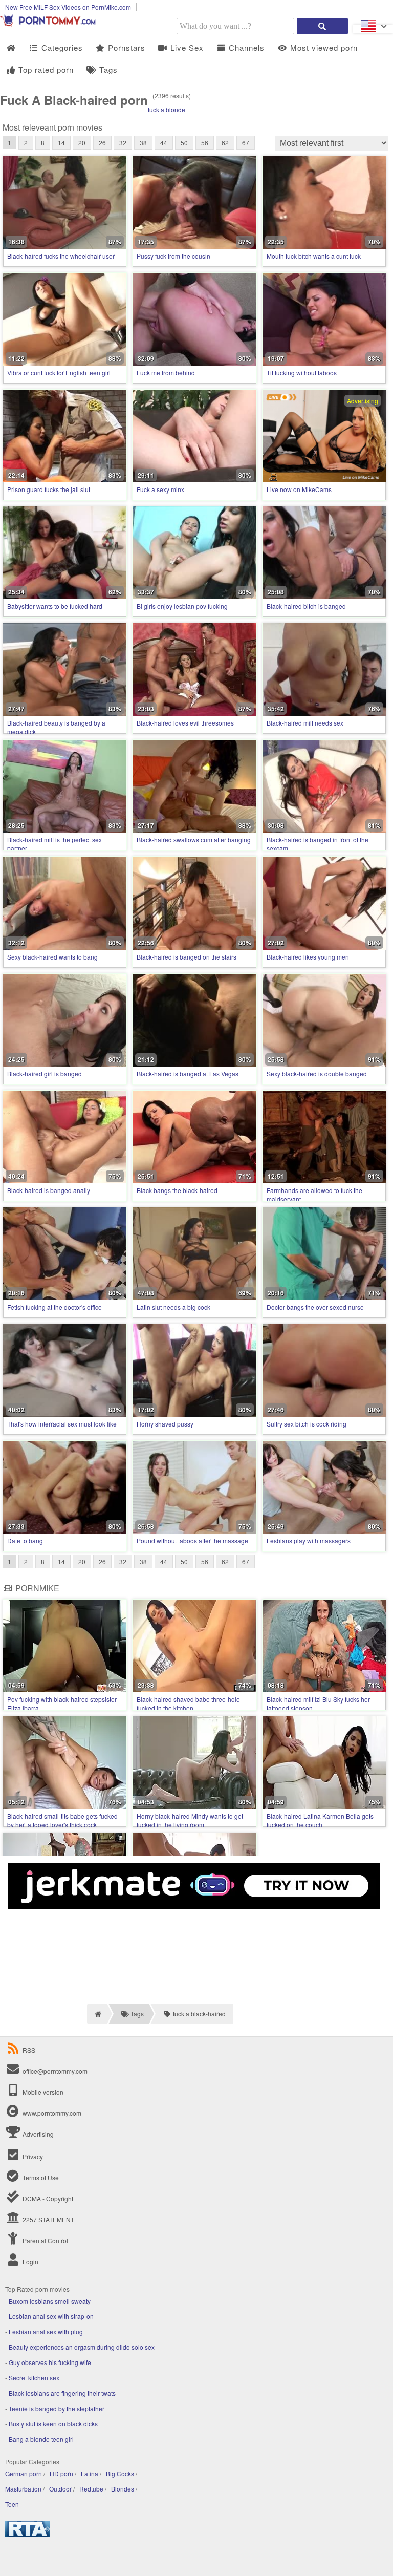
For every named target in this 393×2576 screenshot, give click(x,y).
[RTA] (28, 2534)
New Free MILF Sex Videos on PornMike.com (68, 7)
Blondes (123, 2489)
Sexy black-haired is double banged (317, 1073)
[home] (97, 2014)
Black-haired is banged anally (49, 1190)
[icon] (11, 48)
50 (184, 143)
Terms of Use (40, 2177)
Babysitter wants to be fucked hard (55, 606)
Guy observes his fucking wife (50, 2362)
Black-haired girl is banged (45, 1073)
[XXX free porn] (51, 24)
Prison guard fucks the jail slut (49, 489)
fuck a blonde (167, 109)
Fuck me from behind (166, 372)
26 (102, 143)
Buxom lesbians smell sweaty (50, 2301)
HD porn (61, 2473)
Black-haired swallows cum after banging (194, 839)
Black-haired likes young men (308, 957)
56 (205, 143)
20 (82, 143)
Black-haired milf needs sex (305, 723)
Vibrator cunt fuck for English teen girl (59, 372)
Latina (90, 2473)
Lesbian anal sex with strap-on (51, 2316)
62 (225, 143)
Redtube (91, 2489)
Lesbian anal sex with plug (46, 2332)
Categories (61, 47)
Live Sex (186, 47)
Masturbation (23, 2489)
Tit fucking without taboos (302, 372)
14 (61, 143)
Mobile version (42, 2092)
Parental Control (45, 2240)
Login (30, 2261)
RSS (29, 2050)
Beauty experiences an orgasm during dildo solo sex (82, 2347)
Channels (245, 47)
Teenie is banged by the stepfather (57, 2408)
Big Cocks (120, 2473)
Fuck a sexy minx (160, 489)
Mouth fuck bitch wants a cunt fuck (314, 256)
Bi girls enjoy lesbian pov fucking (182, 606)
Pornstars (125, 47)
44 (164, 143)
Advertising (37, 2134)
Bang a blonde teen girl (41, 2439)
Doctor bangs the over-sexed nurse (315, 1307)
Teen (12, 2504)
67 (246, 143)
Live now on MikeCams (299, 489)
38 (143, 143)
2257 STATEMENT (48, 2219)
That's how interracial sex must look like (62, 1424)
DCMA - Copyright (47, 2198)
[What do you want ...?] (322, 26)
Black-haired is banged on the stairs (187, 957)
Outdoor (60, 2489)
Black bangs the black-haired (177, 1190)
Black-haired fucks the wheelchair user (61, 256)
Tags (107, 69)
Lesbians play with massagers (309, 1540)
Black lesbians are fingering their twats (62, 2393)
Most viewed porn (323, 47)
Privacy (32, 2156)
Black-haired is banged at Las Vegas (188, 1073)
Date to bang (25, 1540)
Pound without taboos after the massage (192, 1540)
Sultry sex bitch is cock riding (307, 1424)
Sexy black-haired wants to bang (52, 957)
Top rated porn (45, 69)
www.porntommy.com (52, 2113)
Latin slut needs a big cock (173, 1307)
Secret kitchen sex (34, 2378)
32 (123, 143)
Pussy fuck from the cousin (173, 256)
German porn (24, 2473)
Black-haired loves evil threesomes (185, 723)
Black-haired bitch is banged (306, 606)
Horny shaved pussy (165, 1424)
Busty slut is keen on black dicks (53, 2424)
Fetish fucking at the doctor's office (54, 1307)
